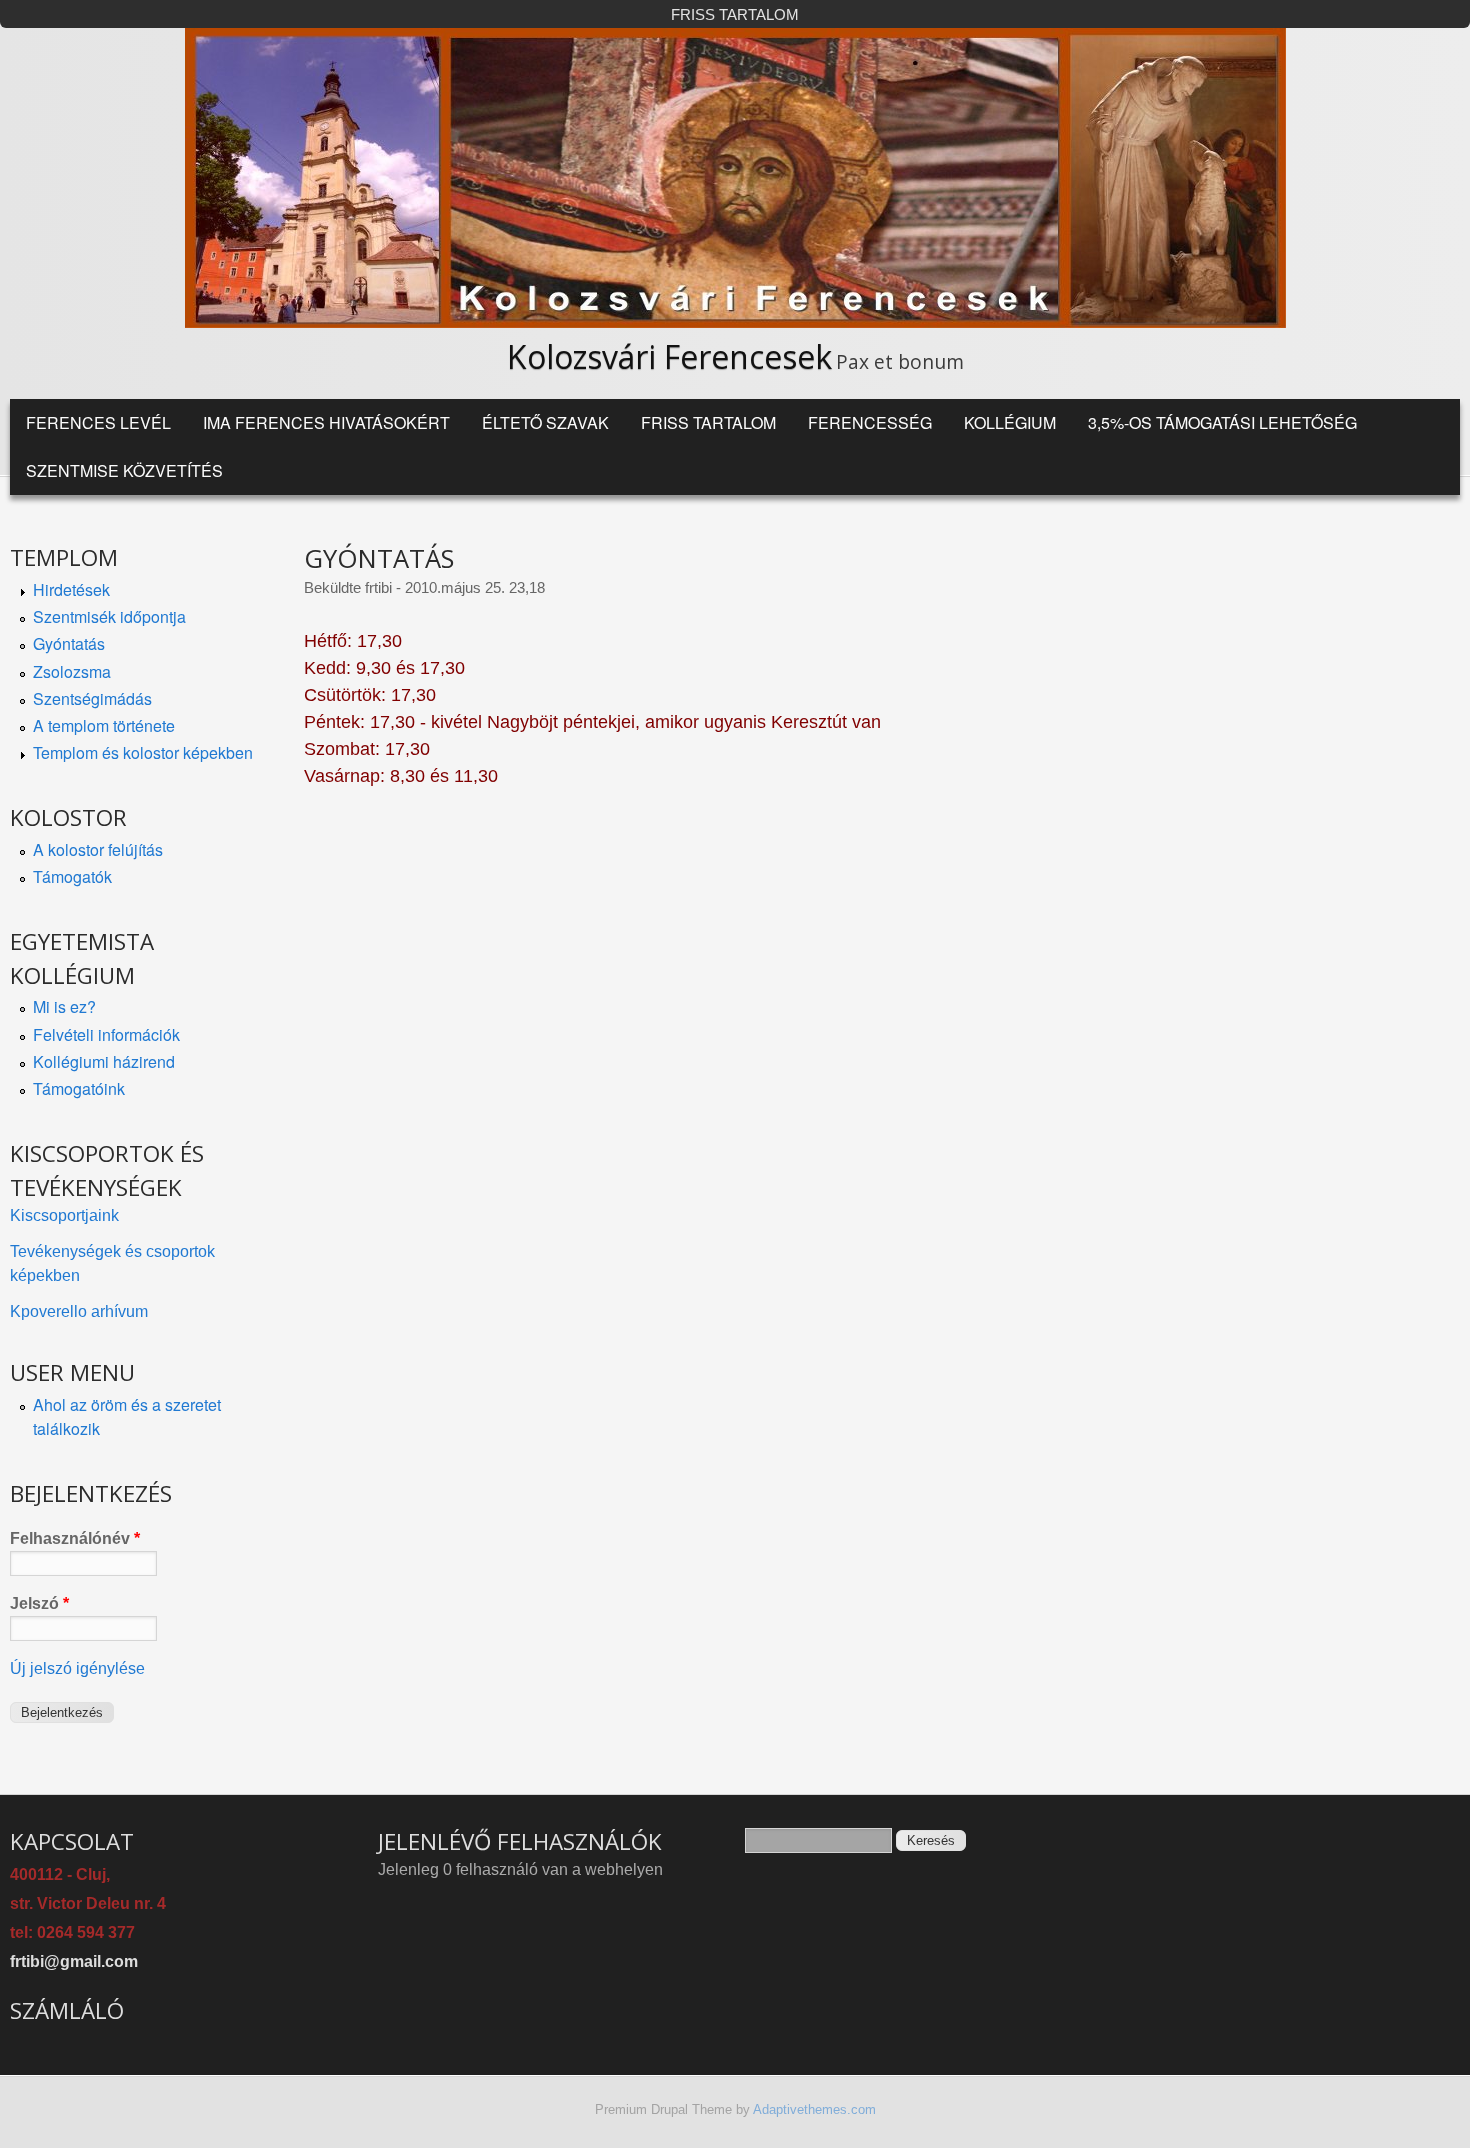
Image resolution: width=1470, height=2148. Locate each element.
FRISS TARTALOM (735, 15)
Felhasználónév (75, 1538)
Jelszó (39, 1603)
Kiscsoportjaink (64, 1215)
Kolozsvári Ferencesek (669, 356)
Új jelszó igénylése (77, 1668)
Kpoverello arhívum (79, 1311)
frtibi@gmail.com (74, 1961)
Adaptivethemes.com (814, 2109)
